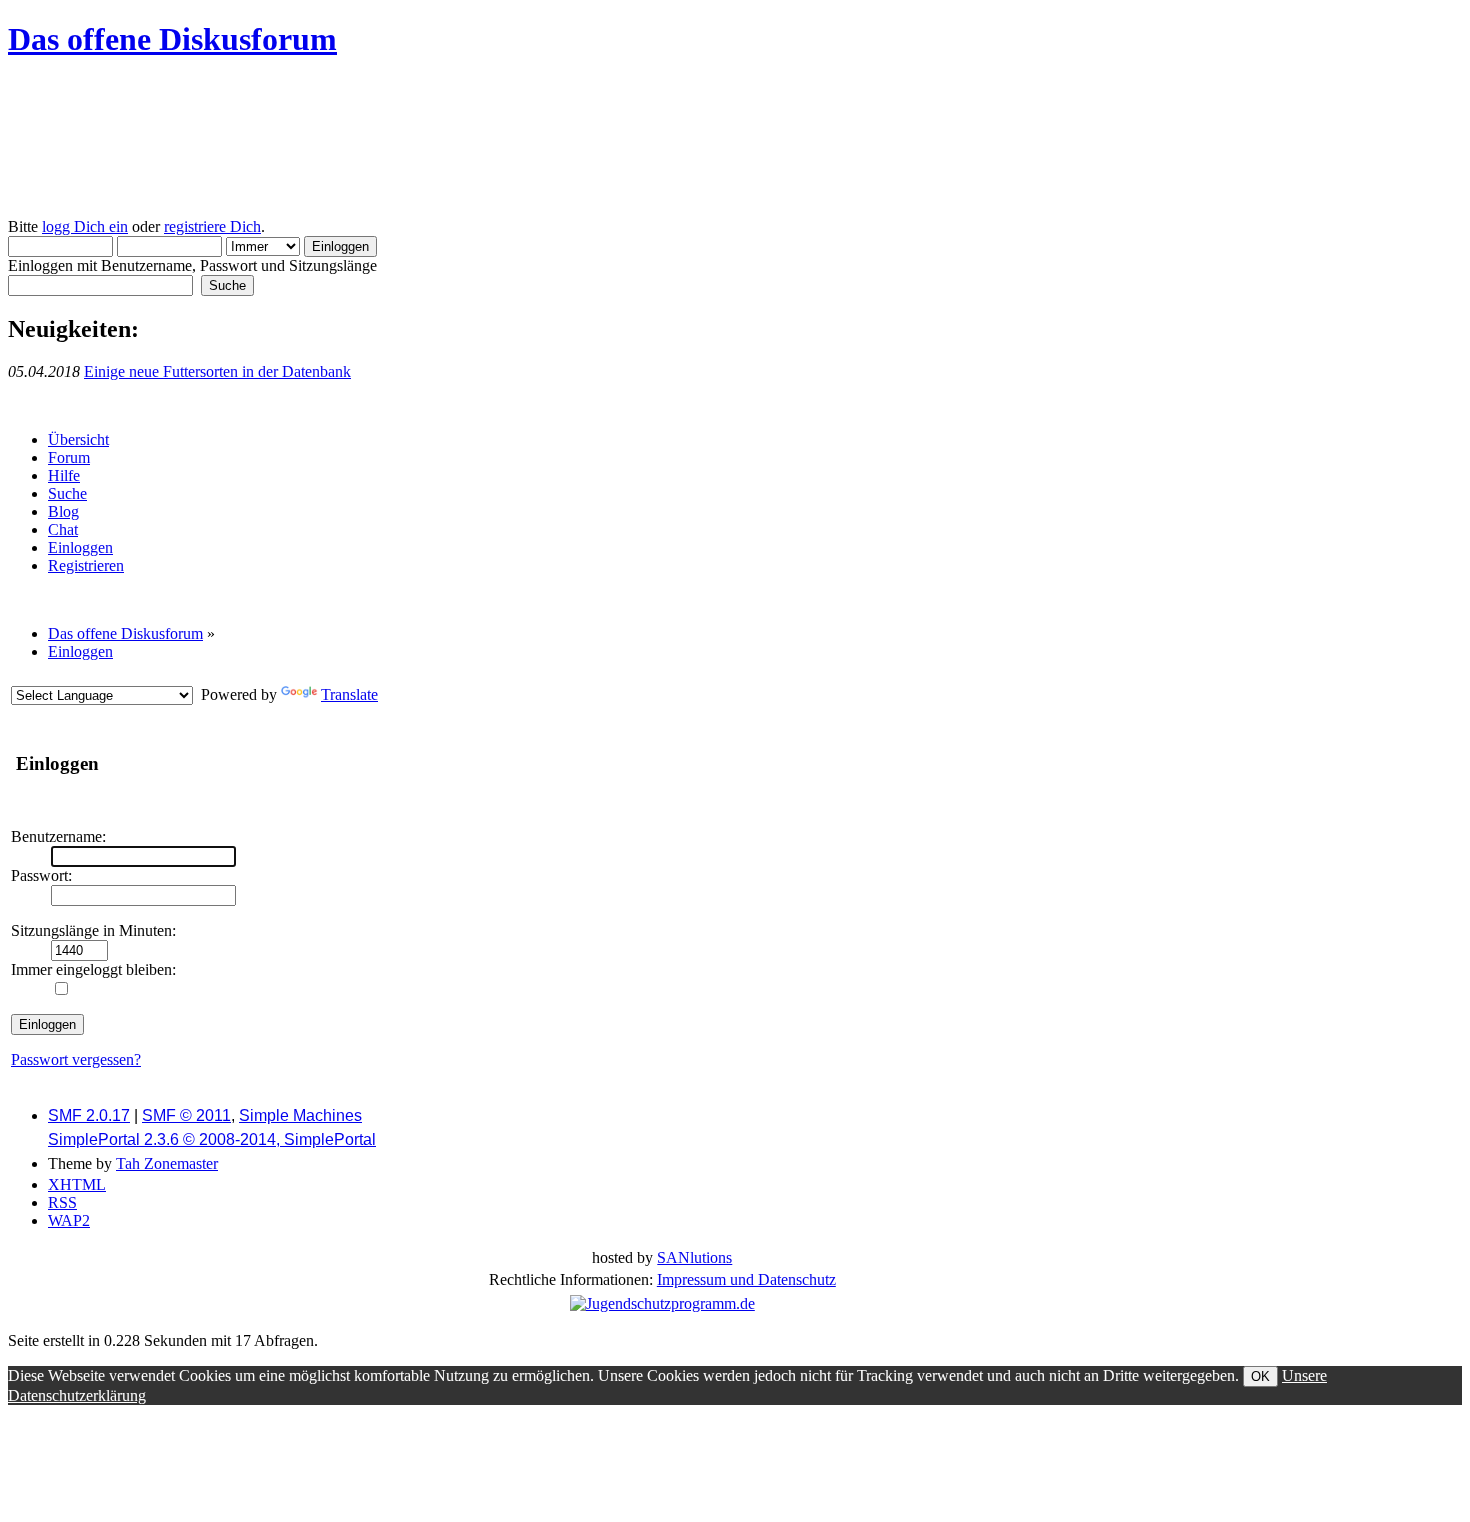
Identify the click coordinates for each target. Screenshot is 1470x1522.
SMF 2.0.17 (89, 1115)
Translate (349, 694)
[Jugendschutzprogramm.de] (662, 1303)
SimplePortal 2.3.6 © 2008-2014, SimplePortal (212, 1139)
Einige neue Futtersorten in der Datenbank (217, 371)
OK (1260, 1376)
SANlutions (694, 1257)
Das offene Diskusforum (172, 39)
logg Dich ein (85, 226)
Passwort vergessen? (76, 1059)
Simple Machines (300, 1115)
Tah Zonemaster (167, 1163)
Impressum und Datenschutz (746, 1279)
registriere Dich (212, 226)
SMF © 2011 (186, 1115)
